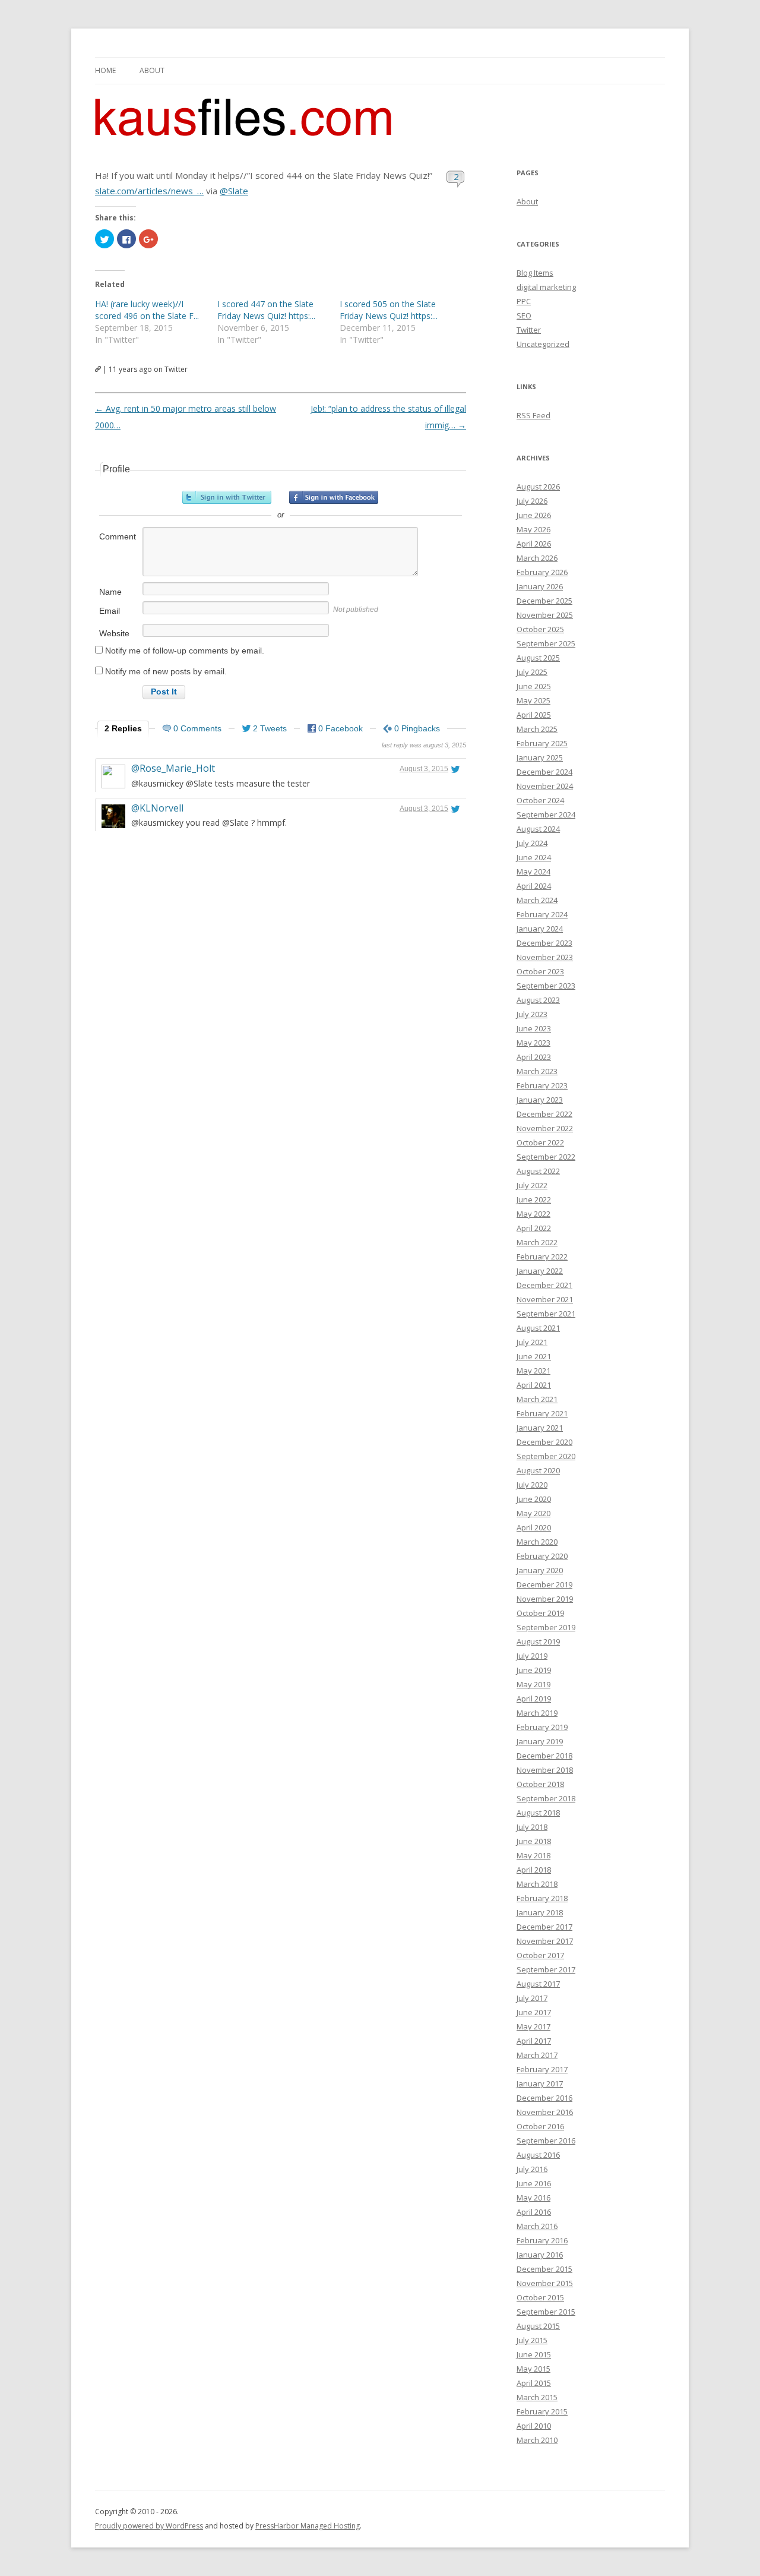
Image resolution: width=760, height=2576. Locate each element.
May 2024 (533, 872)
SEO (524, 315)
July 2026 (532, 501)
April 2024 (534, 886)
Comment (118, 536)
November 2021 (545, 1299)
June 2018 (534, 1841)
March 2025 (537, 729)
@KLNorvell (157, 808)
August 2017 (538, 1984)
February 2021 (542, 1413)
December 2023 (544, 943)
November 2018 (545, 1770)
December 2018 (544, 1756)
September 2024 (546, 815)
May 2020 (533, 1513)
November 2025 (545, 615)
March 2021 (537, 1399)
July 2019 (532, 1656)
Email (110, 611)
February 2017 (542, 2069)
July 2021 (532, 1342)
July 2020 (532, 1485)
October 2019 (540, 1613)
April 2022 (534, 1228)
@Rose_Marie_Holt (173, 768)
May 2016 (533, 2198)
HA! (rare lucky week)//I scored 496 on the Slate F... (147, 310)
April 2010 (534, 2426)
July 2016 (532, 2169)
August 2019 (538, 1641)
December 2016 (544, 2098)
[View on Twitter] (455, 769)
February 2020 (542, 1556)
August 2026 (538, 487)
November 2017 (545, 1941)
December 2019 (544, 1584)
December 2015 (544, 2269)
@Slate (234, 191)
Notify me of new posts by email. (166, 671)
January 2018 (540, 1912)
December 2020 (544, 1442)
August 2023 (538, 1000)
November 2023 (545, 957)
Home (105, 70)
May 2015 (533, 2369)
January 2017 (540, 2083)
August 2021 (538, 1328)
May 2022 (533, 1214)
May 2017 (533, 2026)
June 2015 (534, 2354)
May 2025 (533, 700)
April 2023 (534, 1057)
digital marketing (546, 287)
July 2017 (532, 1998)
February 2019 (542, 1727)
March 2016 (537, 2226)
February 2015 (542, 2411)
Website (114, 633)
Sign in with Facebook (334, 497)
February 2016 (542, 2240)
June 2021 (534, 1356)
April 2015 (534, 2383)
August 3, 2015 (424, 769)
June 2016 (534, 2183)
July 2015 (532, 2340)
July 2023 (532, 1014)
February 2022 (542, 1257)
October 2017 (540, 1955)
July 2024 (532, 843)
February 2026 (542, 572)
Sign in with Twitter (227, 497)
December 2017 (544, 1927)
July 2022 (532, 1185)
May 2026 (533, 529)
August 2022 (538, 1171)
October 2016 (540, 2126)
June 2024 (534, 857)
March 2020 (537, 1542)
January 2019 (540, 1741)
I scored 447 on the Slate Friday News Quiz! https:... (266, 310)
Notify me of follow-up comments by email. (185, 651)
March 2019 (537, 1713)
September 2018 (546, 1798)
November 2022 (545, 1128)
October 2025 (540, 629)
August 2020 (538, 1470)
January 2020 (540, 1570)
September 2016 (546, 2141)
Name (110, 592)
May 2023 (533, 1043)
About (152, 70)
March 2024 (537, 900)
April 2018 (534, 1870)
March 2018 (537, 1884)
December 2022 (544, 1114)
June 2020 (534, 1499)
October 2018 (540, 1784)
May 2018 (533, 1855)
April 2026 (534, 544)
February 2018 (542, 1898)
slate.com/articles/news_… (149, 191)
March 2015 (537, 2397)
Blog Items (535, 273)
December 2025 (544, 601)
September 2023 (546, 986)
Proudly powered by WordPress (149, 2526)
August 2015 (538, 2326)
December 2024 (544, 772)
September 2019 (546, 1627)
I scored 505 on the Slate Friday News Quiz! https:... (389, 310)
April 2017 (534, 2041)
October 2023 (540, 971)
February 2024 (542, 914)
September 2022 (546, 1157)
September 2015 (546, 2312)
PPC (524, 301)
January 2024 (540, 929)
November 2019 (545, 1599)
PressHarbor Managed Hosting (308, 2526)
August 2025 (538, 658)
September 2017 (546, 1969)
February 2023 (542, 1085)
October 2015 (540, 2297)
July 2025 (532, 672)
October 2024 (540, 800)
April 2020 (534, 1527)
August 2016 (538, 2155)
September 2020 (546, 1456)
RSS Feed (533, 415)
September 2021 (546, 1314)
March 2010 (537, 2440)
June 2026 (534, 515)
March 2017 (537, 2055)
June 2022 (534, 1199)
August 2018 (538, 1813)
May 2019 (533, 1684)
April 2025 (534, 715)
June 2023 (534, 1028)
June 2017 (534, 2012)
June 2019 (534, 1670)
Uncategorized (543, 344)
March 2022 (537, 1242)
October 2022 (540, 1142)
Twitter (529, 330)
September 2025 (546, 643)
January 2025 (540, 757)
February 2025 (542, 743)
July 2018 (532, 1827)
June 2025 (534, 686)
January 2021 (540, 1428)
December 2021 (544, 1285)
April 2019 (534, 1699)
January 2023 (540, 1100)
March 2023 (537, 1071)
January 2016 (540, 2255)
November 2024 (545, 786)
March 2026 (537, 558)
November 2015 (545, 2283)
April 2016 (534, 2212)
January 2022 (540, 1271)
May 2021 (533, 1371)
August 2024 (538, 829)
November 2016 (545, 2112)
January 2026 (540, 586)
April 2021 (534, 1385)
